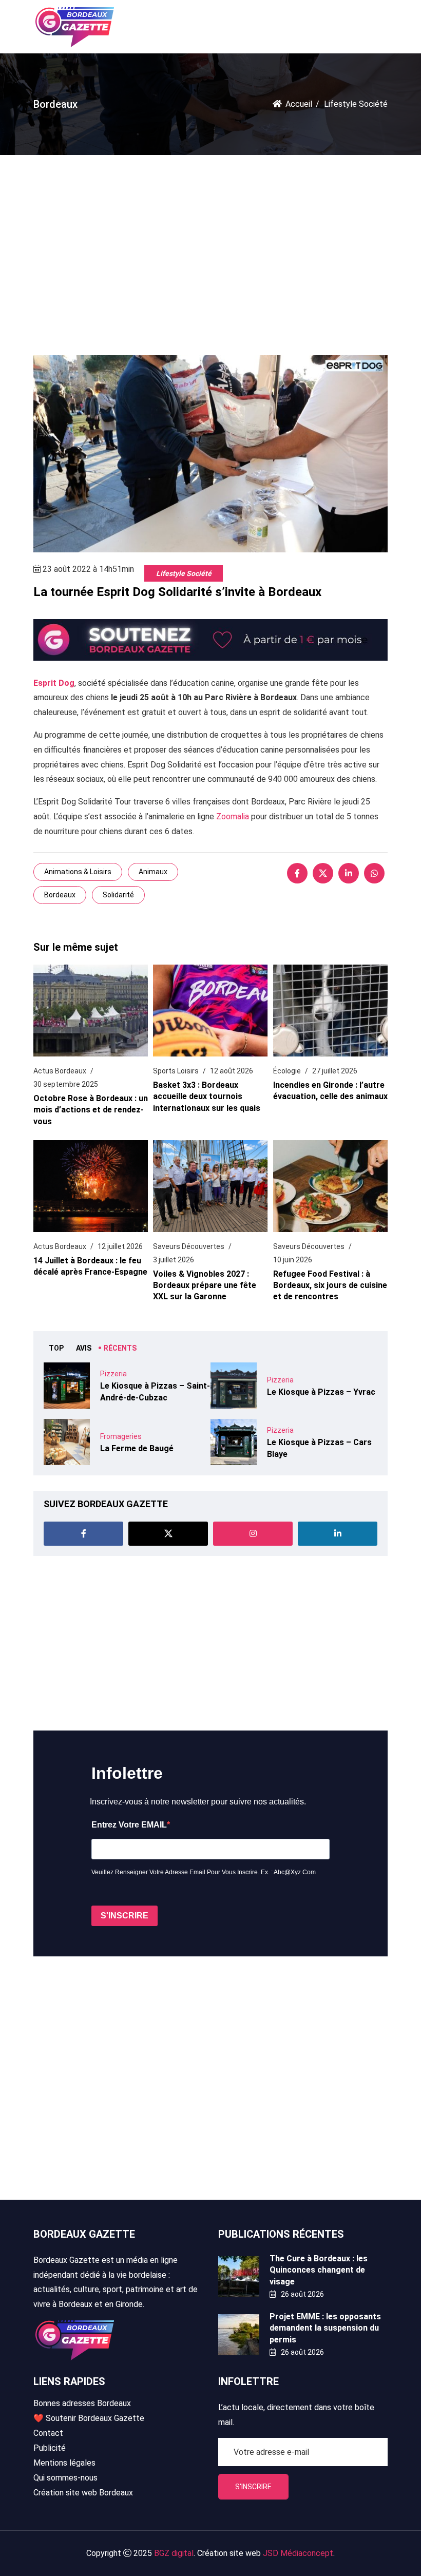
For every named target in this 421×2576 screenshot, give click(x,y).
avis (84, 1348)
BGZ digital (174, 2553)
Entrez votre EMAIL (129, 1825)
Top (56, 1348)
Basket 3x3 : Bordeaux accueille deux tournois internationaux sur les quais (207, 1097)
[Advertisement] (210, 247)
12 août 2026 (232, 1071)
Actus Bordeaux (60, 1071)
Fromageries (121, 1436)
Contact (48, 2433)
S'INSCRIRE (125, 1916)
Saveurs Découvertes (189, 1246)
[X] (323, 873)
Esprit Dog (54, 683)
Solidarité (118, 895)
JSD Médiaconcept (298, 2553)
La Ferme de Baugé (137, 1448)
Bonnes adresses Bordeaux (82, 2403)
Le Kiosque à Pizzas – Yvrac (321, 1392)
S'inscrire (253, 2487)
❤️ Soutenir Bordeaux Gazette (89, 2418)
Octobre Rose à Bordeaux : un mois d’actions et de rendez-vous (91, 1110)
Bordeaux (60, 895)
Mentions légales (64, 2463)
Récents (120, 1348)
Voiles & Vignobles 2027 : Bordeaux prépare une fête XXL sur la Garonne (205, 1285)
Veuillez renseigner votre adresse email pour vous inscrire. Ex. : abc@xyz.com (204, 1872)
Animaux (153, 872)
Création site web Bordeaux (83, 2493)
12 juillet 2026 (120, 1246)
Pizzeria (113, 1374)
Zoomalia (233, 816)
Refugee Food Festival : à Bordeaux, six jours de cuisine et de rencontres (330, 1285)
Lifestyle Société (184, 573)
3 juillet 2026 (174, 1260)
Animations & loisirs (78, 872)
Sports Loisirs (176, 1071)
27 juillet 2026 (335, 1071)
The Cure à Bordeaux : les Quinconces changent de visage (319, 2270)
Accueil (299, 104)
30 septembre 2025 (66, 1084)
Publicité (50, 2448)
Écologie (287, 1071)
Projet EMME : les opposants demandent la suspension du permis (325, 2328)
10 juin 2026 (293, 1260)
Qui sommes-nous (65, 2478)
